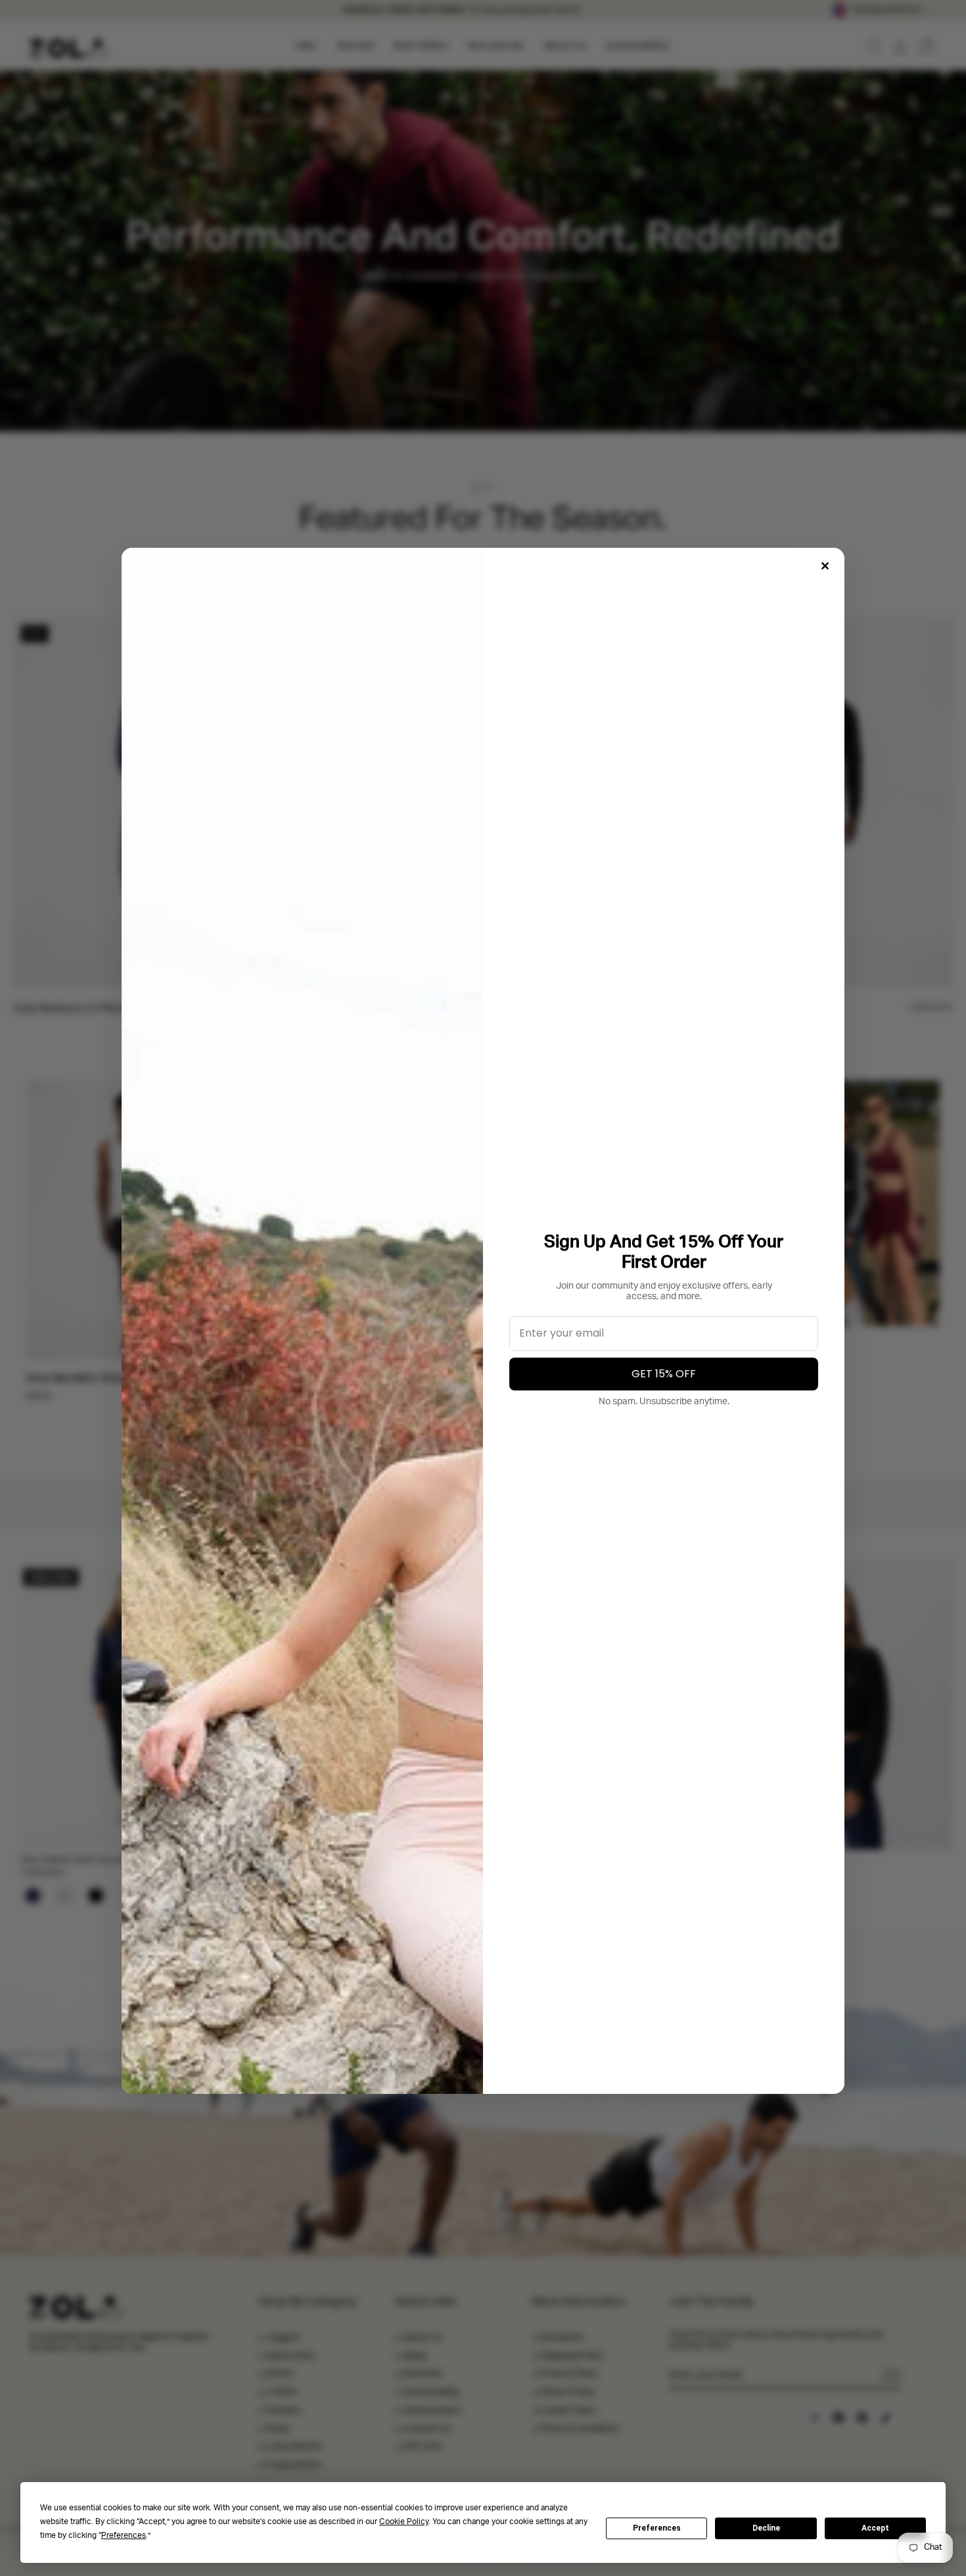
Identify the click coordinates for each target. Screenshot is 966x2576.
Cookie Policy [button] (404, 2522)
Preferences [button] (124, 2536)
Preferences (657, 2528)
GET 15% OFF (664, 1374)
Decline (766, 2528)
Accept (875, 2528)
